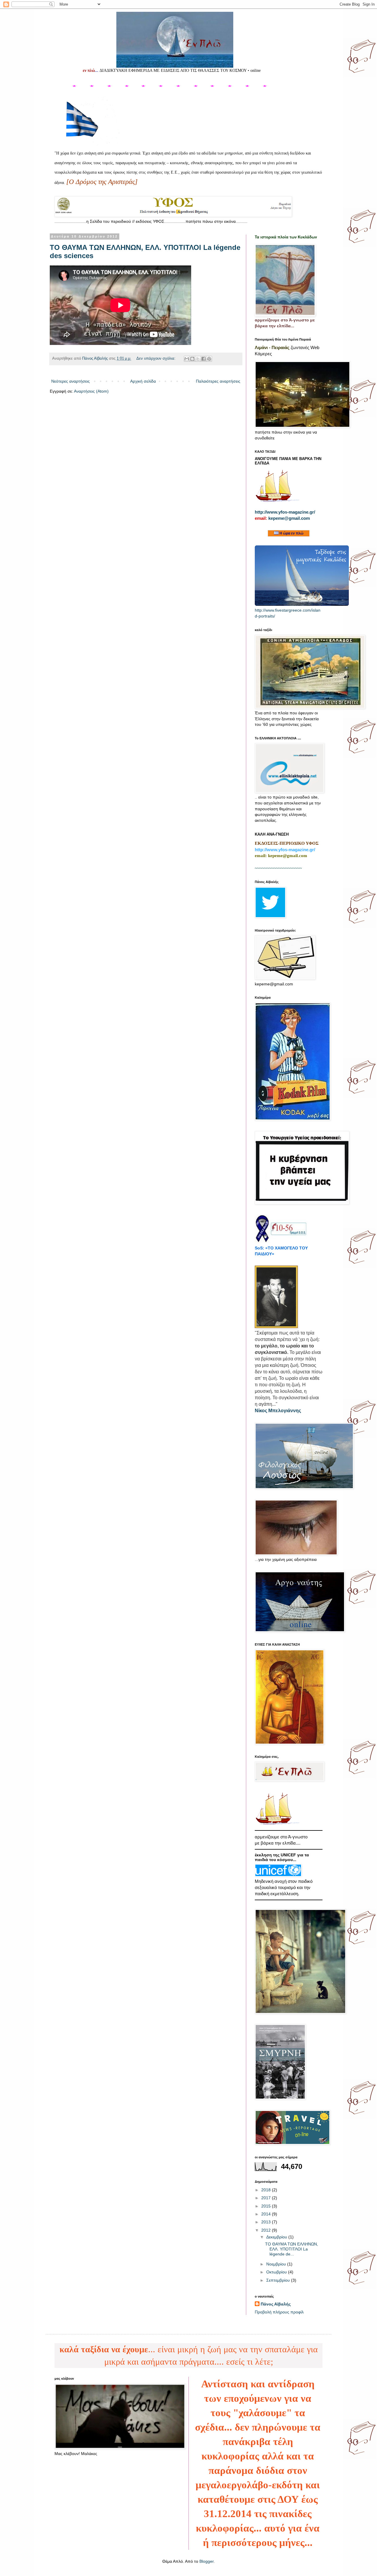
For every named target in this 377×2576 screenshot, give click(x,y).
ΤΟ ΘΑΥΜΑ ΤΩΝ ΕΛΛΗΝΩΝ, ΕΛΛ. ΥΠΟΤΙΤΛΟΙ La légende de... (292, 2249)
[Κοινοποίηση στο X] (198, 359)
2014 (267, 2214)
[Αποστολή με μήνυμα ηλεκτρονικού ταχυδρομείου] (187, 359)
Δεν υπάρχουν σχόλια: (157, 358)
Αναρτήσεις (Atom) (91, 391)
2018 (267, 2190)
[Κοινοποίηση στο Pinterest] (209, 359)
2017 (267, 2198)
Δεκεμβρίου (277, 2237)
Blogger (206, 2561)
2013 (267, 2222)
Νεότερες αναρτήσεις (71, 381)
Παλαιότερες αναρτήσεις (218, 381)
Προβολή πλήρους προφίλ (279, 2312)
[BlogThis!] (192, 359)
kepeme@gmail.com (289, 518)
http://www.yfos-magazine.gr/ (285, 512)
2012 (267, 2230)
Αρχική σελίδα (143, 381)
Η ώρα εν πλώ (291, 533)
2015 (267, 2206)
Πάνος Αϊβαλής (276, 2304)
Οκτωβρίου (277, 2272)
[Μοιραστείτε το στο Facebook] (204, 359)
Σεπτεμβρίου (279, 2280)
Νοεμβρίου (277, 2264)
